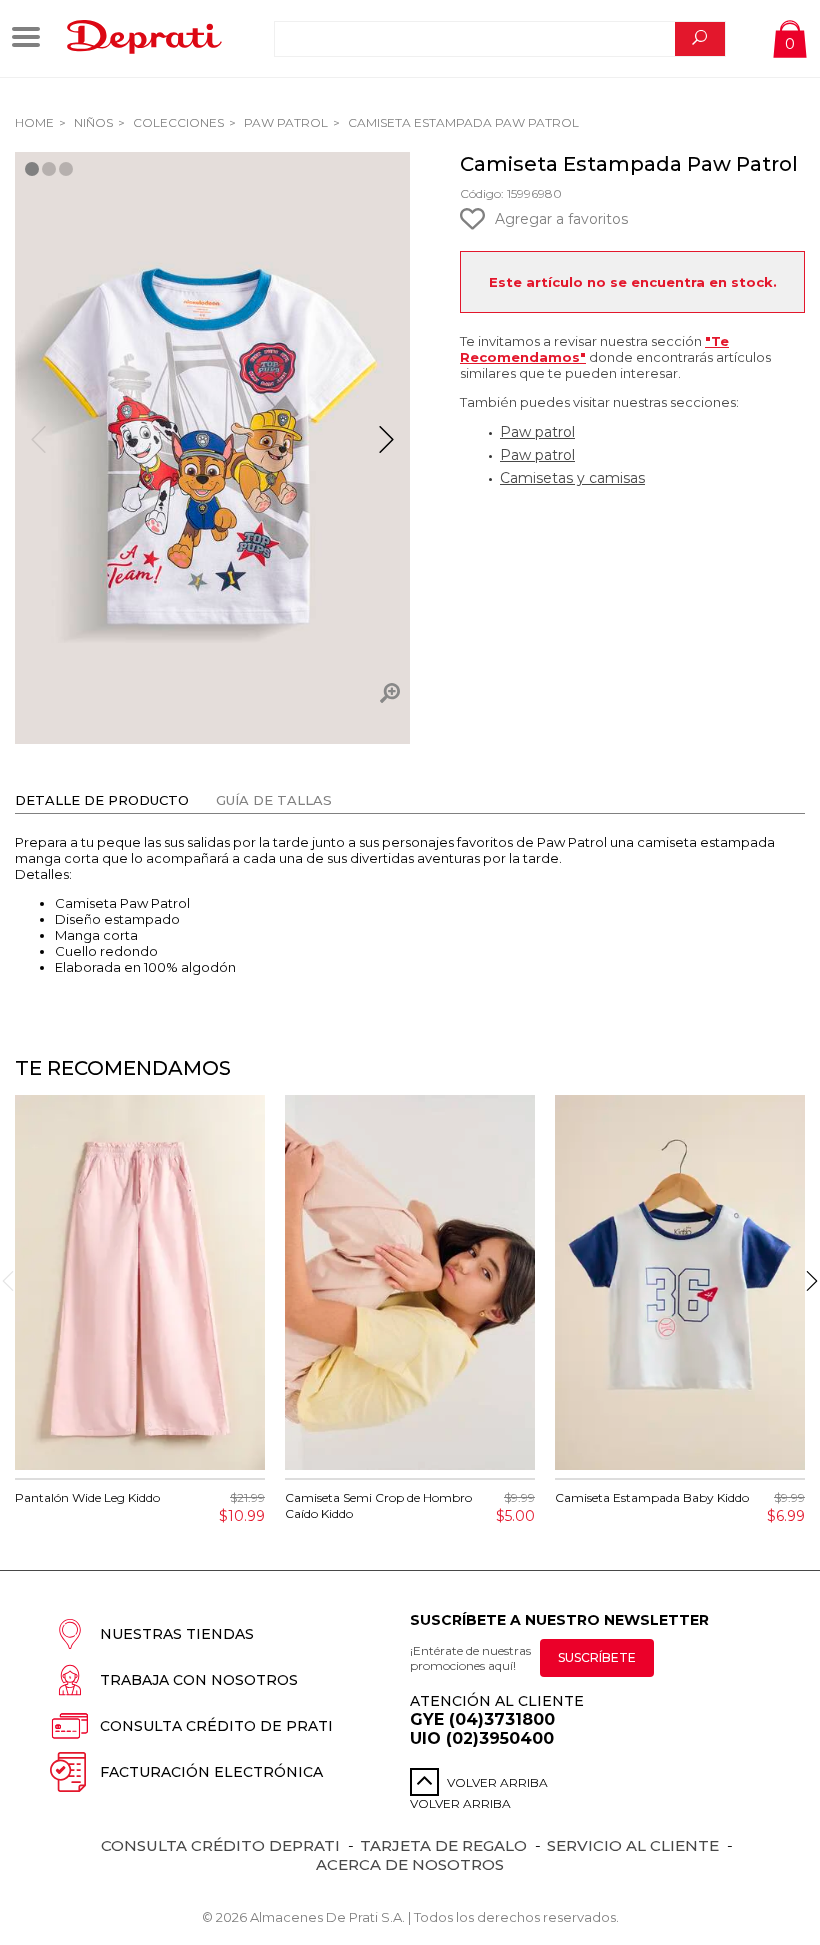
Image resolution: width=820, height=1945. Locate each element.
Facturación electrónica (211, 1772)
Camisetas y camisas (572, 478)
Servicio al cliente (633, 1845)
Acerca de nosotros (410, 1864)
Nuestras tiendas (177, 1634)
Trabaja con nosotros (199, 1680)
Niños (92, 122)
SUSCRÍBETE (597, 1657)
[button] (386, 448)
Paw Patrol (284, 122)
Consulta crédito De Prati (216, 1726)
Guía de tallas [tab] (274, 800)
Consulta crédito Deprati (220, 1845)
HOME (34, 122)
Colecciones (177, 122)
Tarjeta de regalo (443, 1845)
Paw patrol (537, 432)
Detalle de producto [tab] (102, 800)
